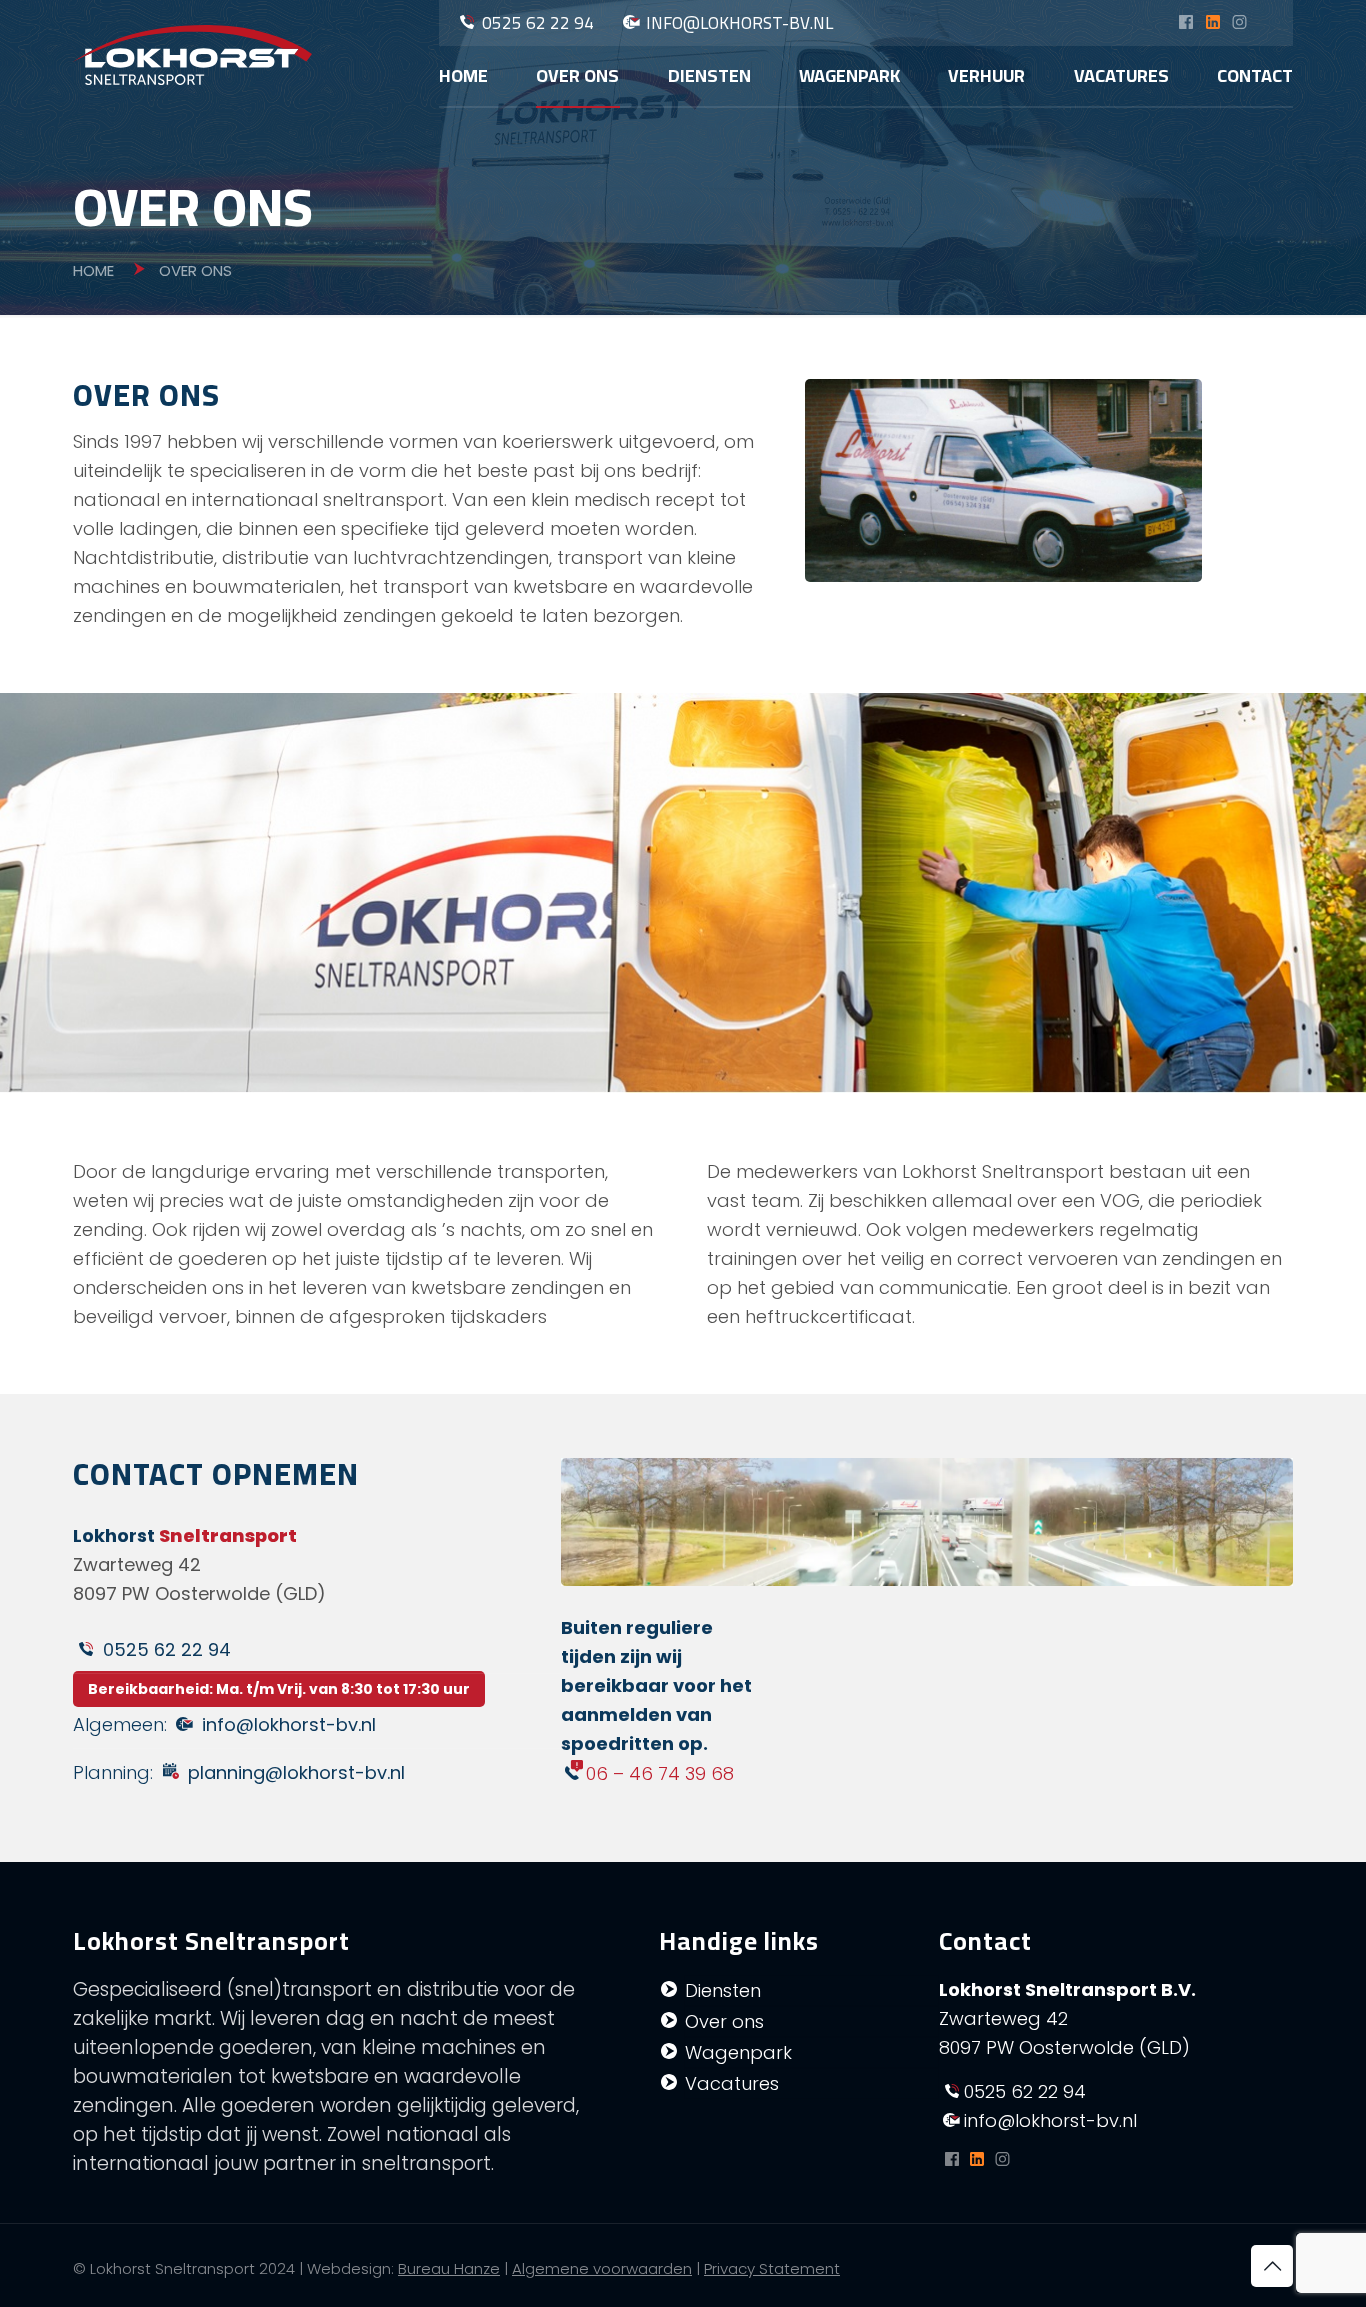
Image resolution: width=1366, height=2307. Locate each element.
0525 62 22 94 (538, 23)
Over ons (724, 2021)
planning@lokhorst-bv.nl (296, 1772)
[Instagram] (1239, 23)
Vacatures (732, 2083)
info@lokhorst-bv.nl (739, 23)
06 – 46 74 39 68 (660, 1773)
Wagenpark (738, 2052)
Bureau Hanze (449, 2268)
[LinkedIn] (1212, 23)
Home (93, 270)
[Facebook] (1185, 23)
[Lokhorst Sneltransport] (192, 54)
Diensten (723, 1990)
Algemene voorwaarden (602, 2268)
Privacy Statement (772, 2268)
